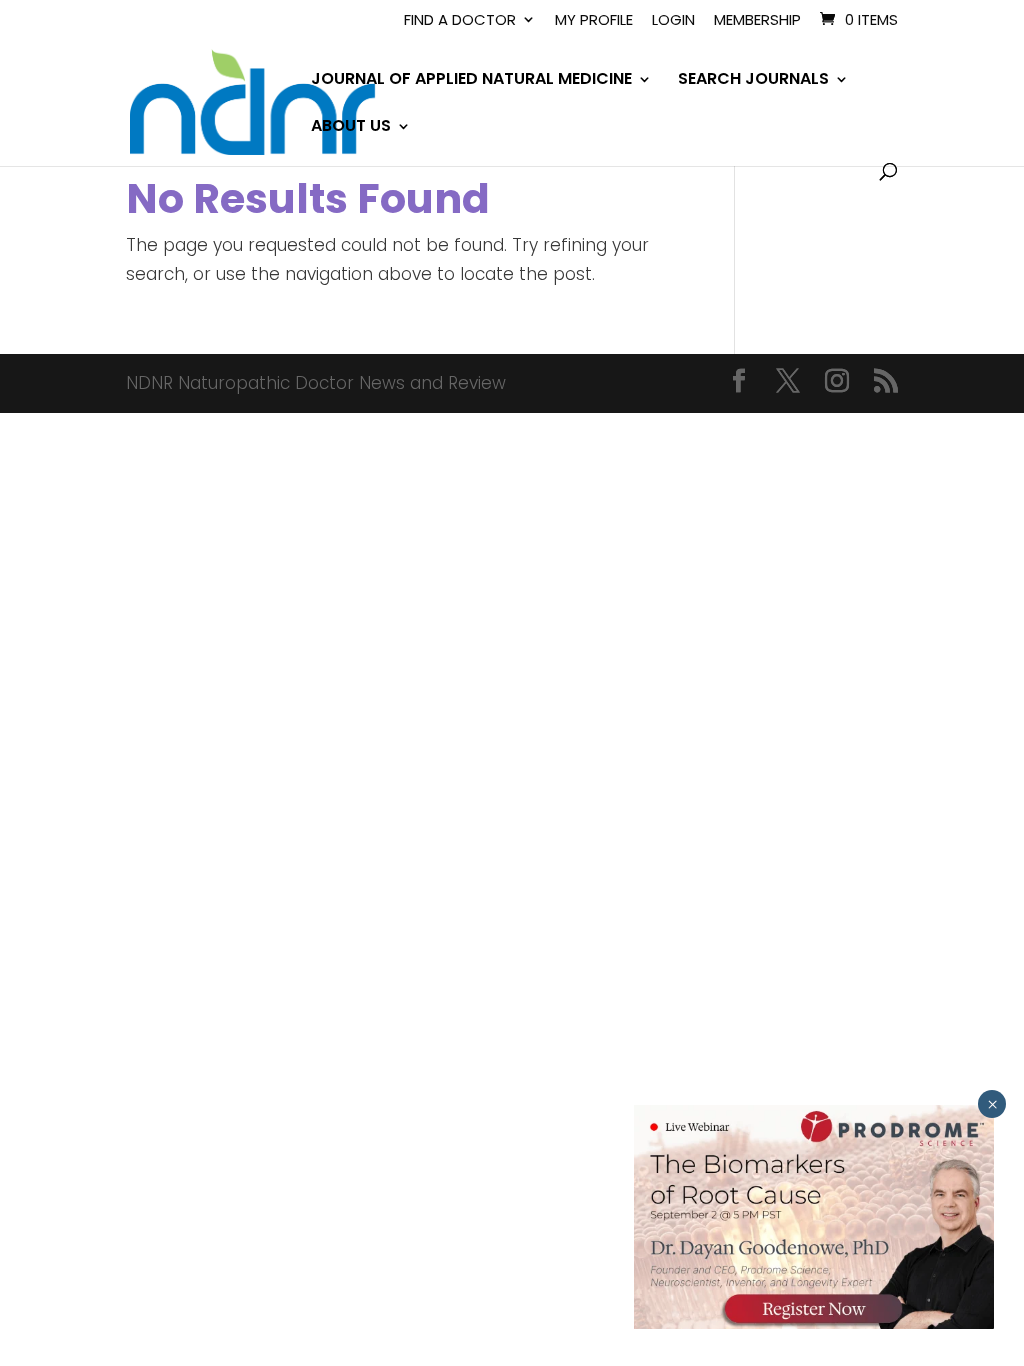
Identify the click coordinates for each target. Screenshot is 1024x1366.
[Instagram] (837, 383)
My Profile (594, 21)
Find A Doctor (460, 21)
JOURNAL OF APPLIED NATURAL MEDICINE (471, 81)
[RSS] (886, 383)
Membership (757, 21)
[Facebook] (739, 383)
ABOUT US (351, 128)
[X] (788, 383)
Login (673, 21)
